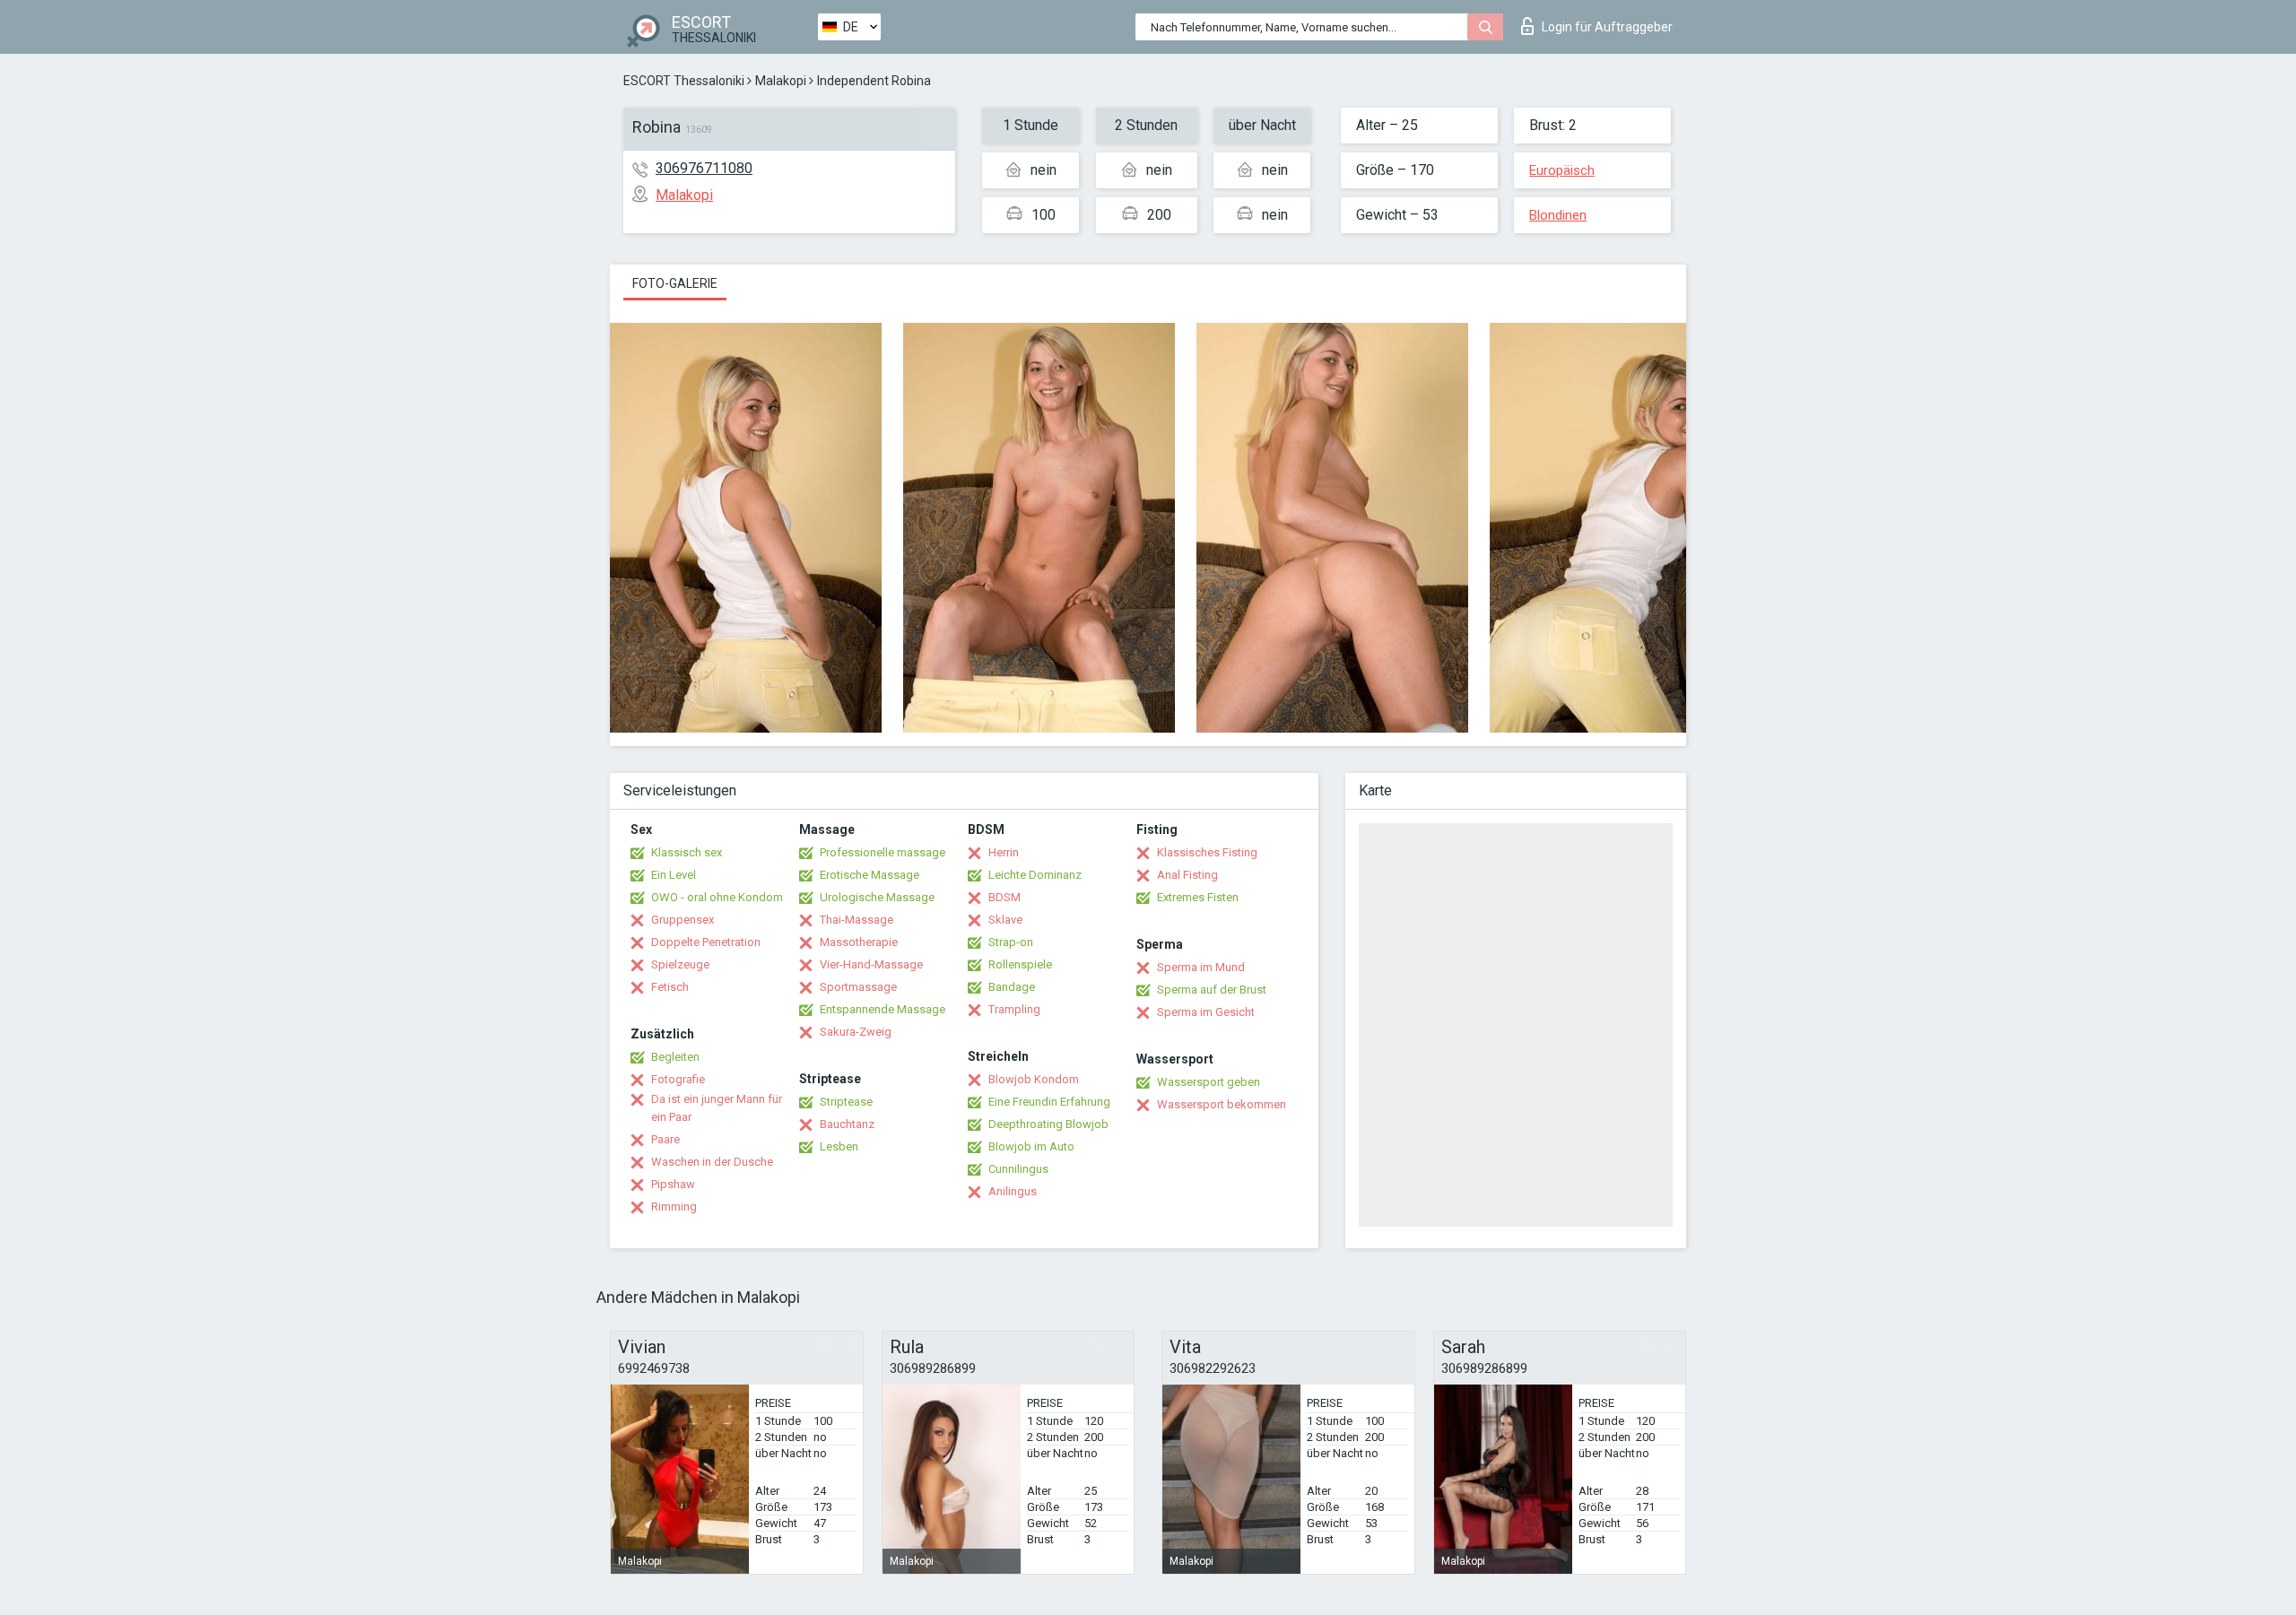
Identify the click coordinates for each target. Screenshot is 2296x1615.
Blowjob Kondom (1034, 1079)
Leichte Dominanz (1035, 875)
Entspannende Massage (883, 1009)
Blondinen (1558, 215)
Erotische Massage (870, 875)
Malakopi (781, 81)
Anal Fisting (1187, 875)
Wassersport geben (1209, 1082)
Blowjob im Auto (1031, 1146)
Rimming (674, 1207)
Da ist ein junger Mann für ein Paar (717, 1108)
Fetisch (670, 987)
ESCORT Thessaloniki (684, 81)
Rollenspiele (1020, 964)
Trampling (1014, 1009)
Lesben (839, 1146)
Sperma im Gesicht (1206, 1012)
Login (1607, 27)
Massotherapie (859, 942)
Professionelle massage (883, 852)
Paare (665, 1139)
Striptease (846, 1102)
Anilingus (1013, 1191)
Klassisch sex (687, 852)
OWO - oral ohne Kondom (717, 897)
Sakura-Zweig (856, 1032)
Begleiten (675, 1057)
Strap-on (1011, 942)
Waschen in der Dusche (712, 1162)
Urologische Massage (877, 897)
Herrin (1004, 852)
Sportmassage (858, 987)
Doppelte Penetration (706, 942)
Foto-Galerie (675, 283)
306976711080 (704, 168)
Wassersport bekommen (1222, 1104)
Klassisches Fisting (1207, 852)
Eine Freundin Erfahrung (1049, 1102)
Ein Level (674, 875)
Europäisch (1562, 170)
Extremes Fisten (1198, 897)
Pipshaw (673, 1184)
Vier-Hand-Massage (871, 964)
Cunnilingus (1018, 1169)
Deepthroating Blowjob (1048, 1124)
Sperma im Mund (1201, 967)
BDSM (1004, 897)
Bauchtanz (847, 1124)
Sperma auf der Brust (1212, 990)
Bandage (1012, 987)
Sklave (1005, 920)
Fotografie (678, 1079)
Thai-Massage (857, 920)
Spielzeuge (680, 964)
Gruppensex (683, 920)
